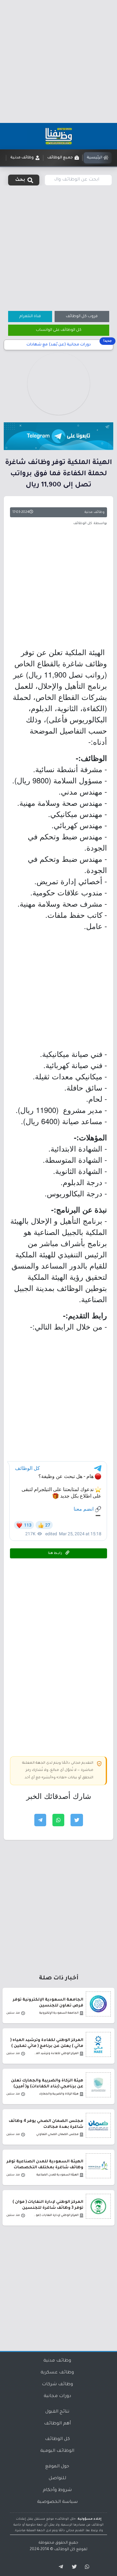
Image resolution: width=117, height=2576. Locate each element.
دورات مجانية (57, 2396)
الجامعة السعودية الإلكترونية (59, 2013)
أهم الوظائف (57, 2424)
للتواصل (57, 2479)
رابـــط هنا (56, 1553)
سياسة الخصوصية (57, 2502)
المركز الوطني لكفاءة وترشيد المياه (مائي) (56, 2054)
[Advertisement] (58, 61)
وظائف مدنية (95, 512)
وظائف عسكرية (57, 2373)
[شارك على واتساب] (58, 1820)
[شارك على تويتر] (77, 1820)
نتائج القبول (57, 2412)
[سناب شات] (86, 2567)
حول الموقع (57, 2467)
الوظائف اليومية (57, 2451)
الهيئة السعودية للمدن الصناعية (58, 2175)
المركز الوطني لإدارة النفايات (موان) (56, 2215)
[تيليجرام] (59, 2567)
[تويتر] (72, 2567)
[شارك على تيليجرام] (40, 1820)
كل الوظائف (57, 2439)
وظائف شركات (57, 2385)
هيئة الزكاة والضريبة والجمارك (59, 2094)
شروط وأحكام (57, 2490)
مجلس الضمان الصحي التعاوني (57, 2135)
